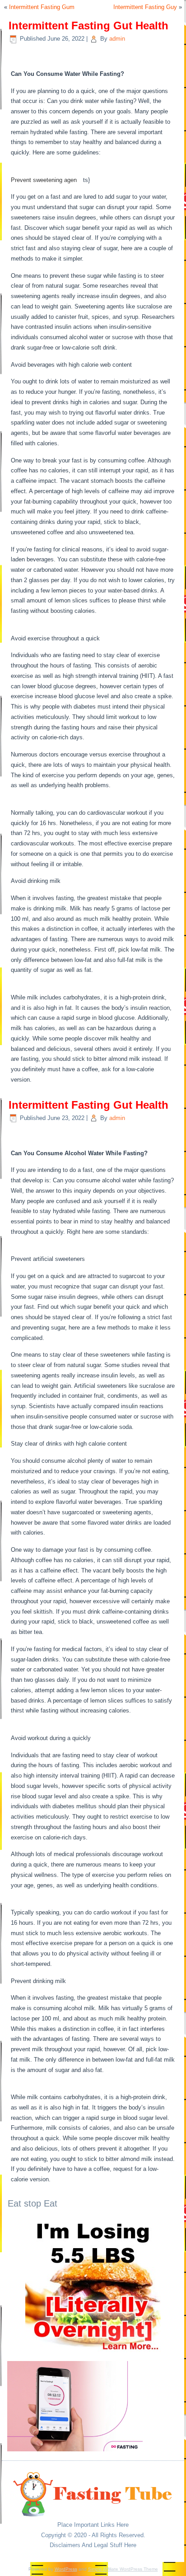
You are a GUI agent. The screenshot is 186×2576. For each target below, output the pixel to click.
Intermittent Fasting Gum (42, 7)
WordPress (66, 2569)
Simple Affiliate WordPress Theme (123, 2569)
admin (117, 39)
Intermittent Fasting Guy (145, 7)
